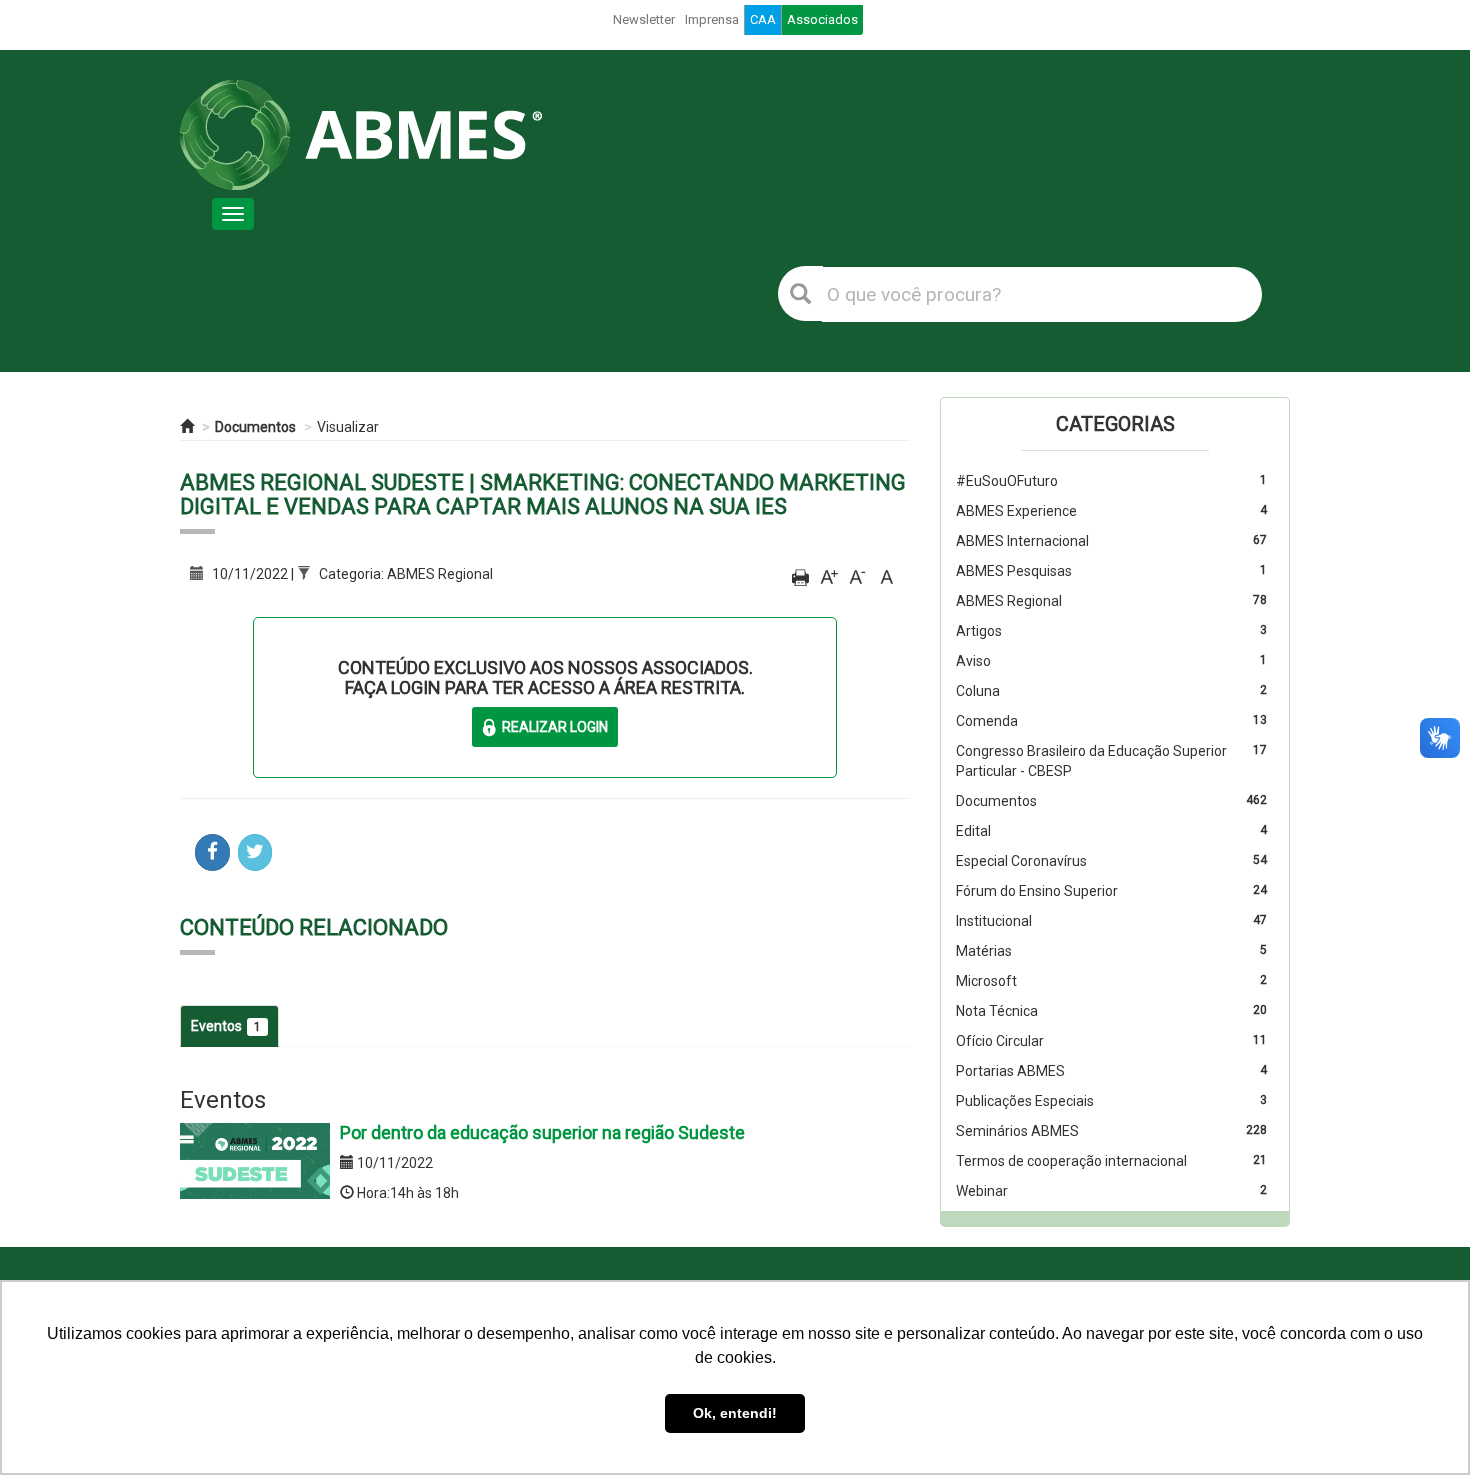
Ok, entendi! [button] (735, 1413)
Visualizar (348, 427)
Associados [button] (822, 19)
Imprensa (712, 19)
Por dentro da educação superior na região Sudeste (542, 1132)
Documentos (255, 427)
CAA (763, 19)
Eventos (226, 1026)
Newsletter (644, 19)
